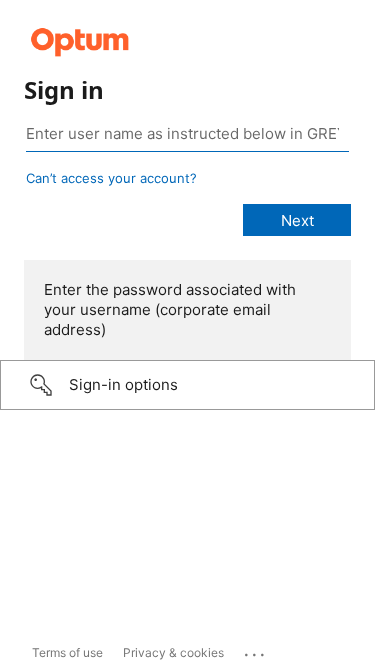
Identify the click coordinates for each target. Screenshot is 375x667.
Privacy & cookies (173, 652)
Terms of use (67, 652)
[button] (187, 385)
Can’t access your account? (111, 178)
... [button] (256, 650)
